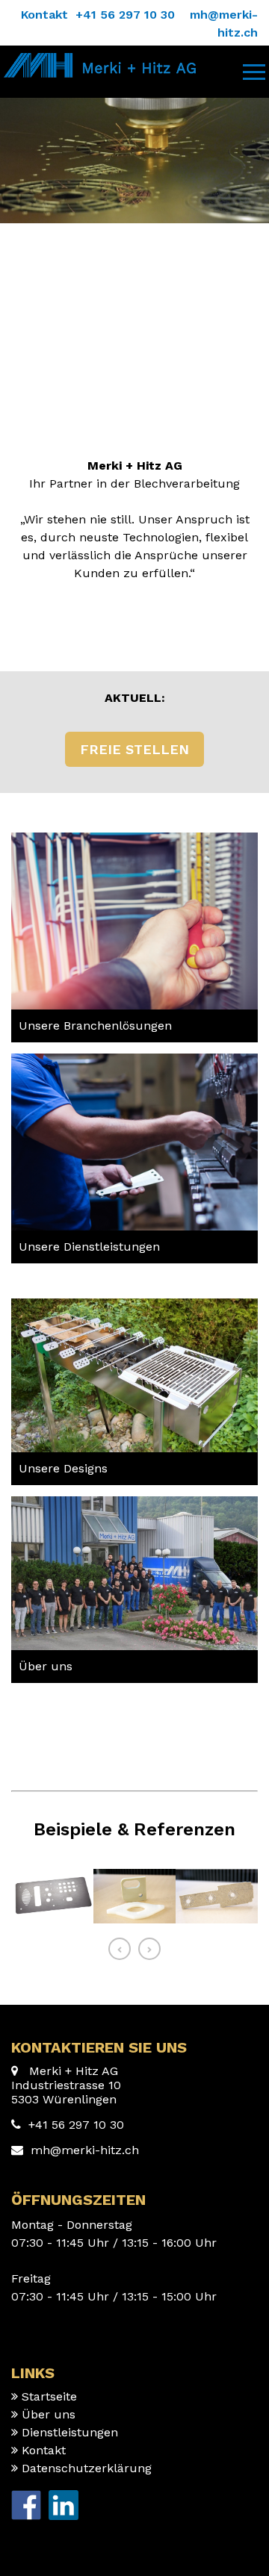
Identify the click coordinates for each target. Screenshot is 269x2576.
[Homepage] (98, 60)
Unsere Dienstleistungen (89, 1247)
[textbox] (134, 1026)
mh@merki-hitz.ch (85, 2150)
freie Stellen (134, 749)
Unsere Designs (63, 1468)
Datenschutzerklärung (87, 2468)
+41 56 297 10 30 (76, 2125)
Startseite (49, 2396)
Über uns (46, 1666)
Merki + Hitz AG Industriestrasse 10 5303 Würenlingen (66, 2085)
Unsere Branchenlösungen (95, 1026)
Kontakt (44, 2450)
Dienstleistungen (70, 2432)
